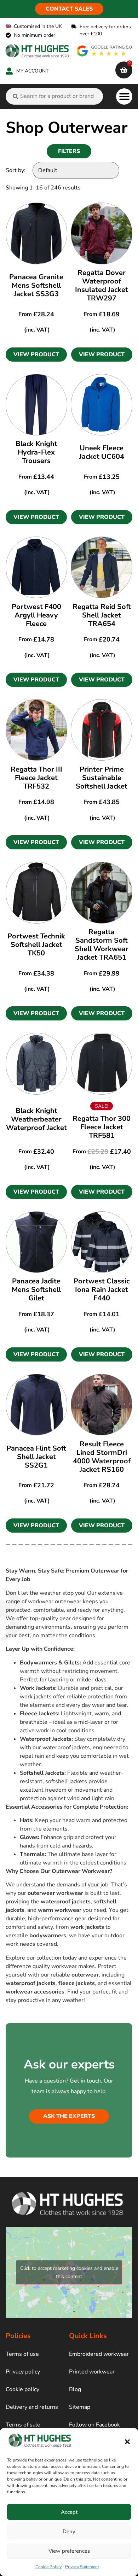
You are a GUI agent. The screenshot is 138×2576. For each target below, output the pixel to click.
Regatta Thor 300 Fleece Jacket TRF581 (102, 1127)
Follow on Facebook (94, 2425)
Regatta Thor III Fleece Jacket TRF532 (36, 778)
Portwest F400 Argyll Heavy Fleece (36, 615)
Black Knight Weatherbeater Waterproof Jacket (36, 1119)
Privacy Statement (82, 2567)
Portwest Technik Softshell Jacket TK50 (36, 945)
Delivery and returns (32, 2407)
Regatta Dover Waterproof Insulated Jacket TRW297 (102, 285)
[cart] (124, 70)
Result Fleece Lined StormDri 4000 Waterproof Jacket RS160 (102, 1457)
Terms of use (22, 2354)
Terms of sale (23, 2425)
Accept (69, 2512)
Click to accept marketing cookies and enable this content (69, 2272)
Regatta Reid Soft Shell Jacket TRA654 (102, 615)
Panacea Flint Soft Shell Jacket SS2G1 (36, 1457)
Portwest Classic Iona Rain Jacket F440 (102, 1290)
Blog (75, 2389)
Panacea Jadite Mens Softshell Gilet (36, 1290)
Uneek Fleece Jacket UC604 (102, 452)
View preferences (69, 2551)
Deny (69, 2531)
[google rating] (105, 51)
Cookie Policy (48, 2567)
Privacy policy (23, 2372)
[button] (127, 2442)
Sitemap (80, 2407)
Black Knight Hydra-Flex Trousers (36, 452)
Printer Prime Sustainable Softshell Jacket (102, 778)
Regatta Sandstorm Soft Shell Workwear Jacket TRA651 (102, 945)
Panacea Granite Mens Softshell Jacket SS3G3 (36, 285)
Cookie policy (22, 2389)
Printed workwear (92, 2372)
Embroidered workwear (99, 2354)
